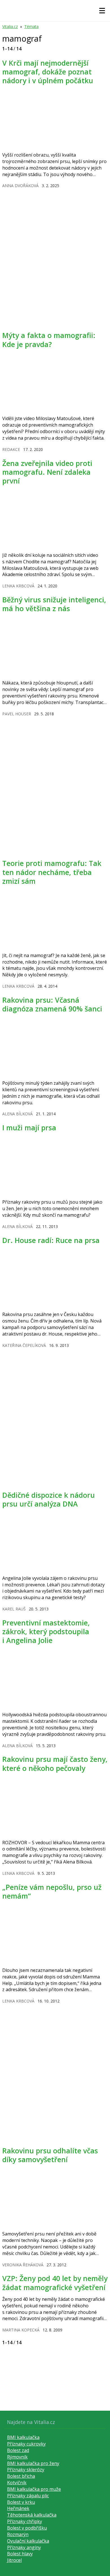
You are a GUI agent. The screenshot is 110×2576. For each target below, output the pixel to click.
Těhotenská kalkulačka (32, 2515)
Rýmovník (17, 2457)
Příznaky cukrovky (26, 2444)
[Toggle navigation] (102, 11)
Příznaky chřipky (25, 2521)
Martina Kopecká (21, 2330)
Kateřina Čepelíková (24, 1345)
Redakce (11, 449)
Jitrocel (14, 2560)
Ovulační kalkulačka (28, 2541)
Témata (31, 26)
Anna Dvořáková (20, 186)
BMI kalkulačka (23, 2437)
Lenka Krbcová (18, 586)
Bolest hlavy (20, 2554)
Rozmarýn (18, 2534)
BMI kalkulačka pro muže (34, 2489)
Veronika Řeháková (23, 2265)
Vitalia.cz (10, 26)
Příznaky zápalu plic (28, 2496)
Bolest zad (18, 2450)
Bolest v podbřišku (27, 2528)
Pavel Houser (17, 714)
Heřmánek (18, 2508)
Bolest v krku (21, 2502)
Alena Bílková (17, 1114)
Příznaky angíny (24, 2547)
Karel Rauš (14, 1609)
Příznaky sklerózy (26, 2470)
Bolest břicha (21, 2476)
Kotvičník (17, 2483)
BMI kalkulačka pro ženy (33, 2463)
